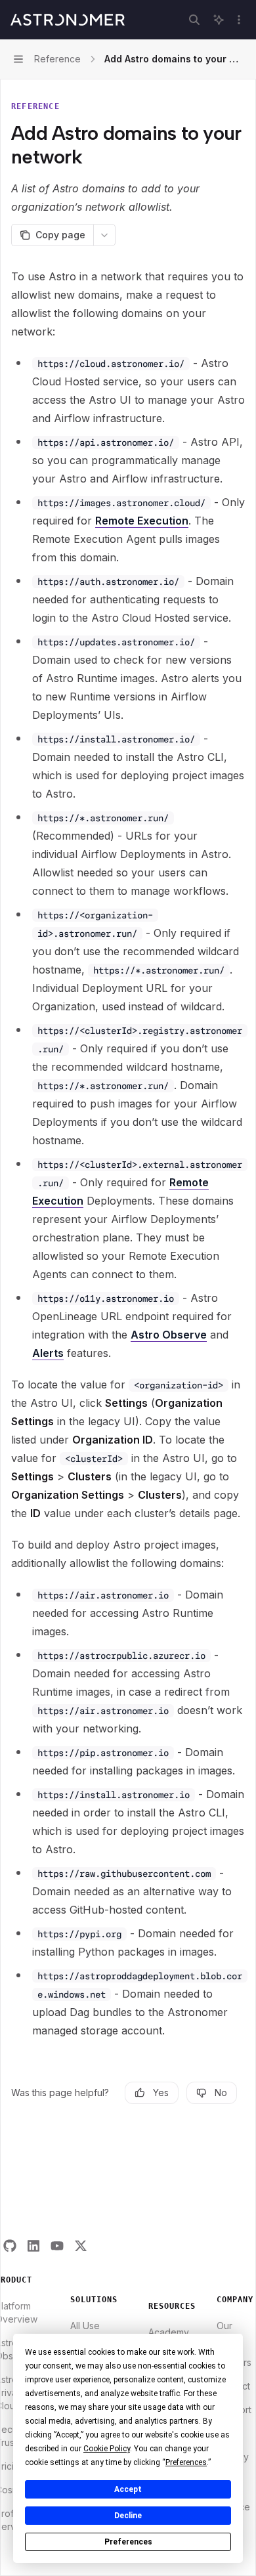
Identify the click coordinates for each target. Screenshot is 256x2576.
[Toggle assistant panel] (219, 20)
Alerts (48, 1353)
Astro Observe (169, 1335)
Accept (128, 2489)
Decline (128, 2516)
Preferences (128, 2542)
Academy (169, 2332)
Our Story (228, 2332)
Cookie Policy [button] (107, 2449)
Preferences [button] (186, 2462)
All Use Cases (85, 2332)
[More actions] (239, 20)
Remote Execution (142, 521)
